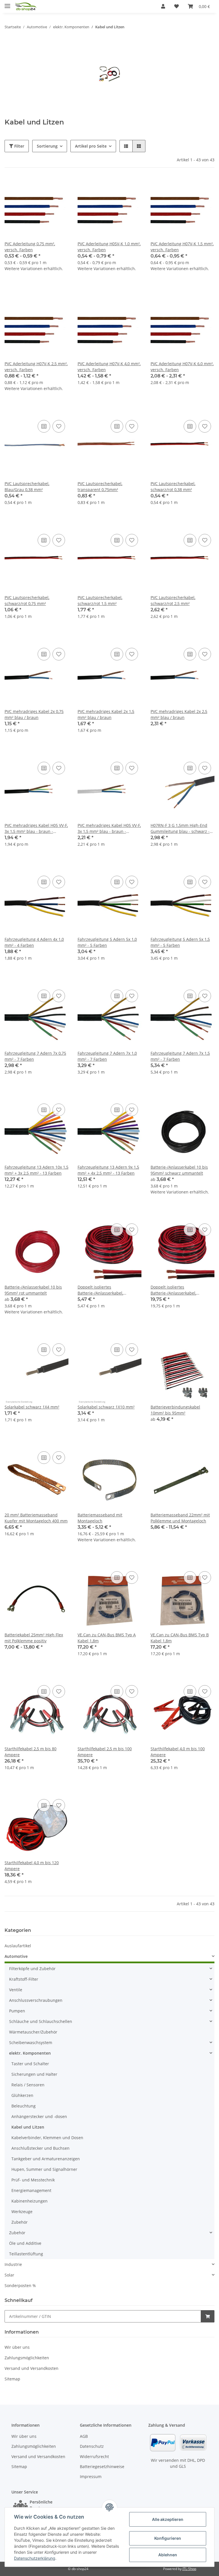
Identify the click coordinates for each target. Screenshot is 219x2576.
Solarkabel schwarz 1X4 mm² (32, 1407)
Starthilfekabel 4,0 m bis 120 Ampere (32, 1866)
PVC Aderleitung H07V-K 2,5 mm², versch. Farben (36, 367)
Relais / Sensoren (28, 2085)
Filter (19, 146)
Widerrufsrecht (94, 2457)
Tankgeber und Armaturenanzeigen (46, 2159)
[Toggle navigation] (7, 4)
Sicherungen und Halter (34, 2074)
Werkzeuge (22, 2212)
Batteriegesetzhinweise (102, 2467)
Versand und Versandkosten (32, 2368)
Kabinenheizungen (30, 2201)
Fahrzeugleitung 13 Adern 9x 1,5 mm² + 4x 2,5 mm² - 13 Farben (108, 1170)
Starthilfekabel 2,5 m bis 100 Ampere (105, 1752)
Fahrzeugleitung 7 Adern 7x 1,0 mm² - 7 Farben (107, 1056)
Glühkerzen (22, 2095)
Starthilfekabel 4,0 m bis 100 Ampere (178, 1752)
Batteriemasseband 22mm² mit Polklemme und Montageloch (180, 1518)
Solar (9, 2275)
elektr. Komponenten (30, 2053)
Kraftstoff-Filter (24, 1979)
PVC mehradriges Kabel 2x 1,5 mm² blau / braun (106, 714)
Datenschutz (92, 2446)
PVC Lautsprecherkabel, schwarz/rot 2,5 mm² (173, 600)
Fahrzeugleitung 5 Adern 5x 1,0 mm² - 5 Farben (107, 942)
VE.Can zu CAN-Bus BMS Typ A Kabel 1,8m (107, 1638)
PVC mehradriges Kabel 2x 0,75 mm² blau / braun (34, 714)
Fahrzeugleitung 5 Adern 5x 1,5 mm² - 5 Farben (180, 942)
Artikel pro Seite (91, 146)
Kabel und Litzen (28, 2127)
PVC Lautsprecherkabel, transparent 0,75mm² (100, 487)
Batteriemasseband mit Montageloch (100, 1518)
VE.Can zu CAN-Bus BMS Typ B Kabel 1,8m (180, 1638)
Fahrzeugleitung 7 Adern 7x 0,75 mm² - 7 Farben (35, 1056)
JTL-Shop (189, 2569)
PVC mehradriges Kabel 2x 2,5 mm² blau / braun (179, 714)
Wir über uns (17, 2347)
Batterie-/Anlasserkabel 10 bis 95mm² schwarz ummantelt (179, 1170)
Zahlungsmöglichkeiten (27, 2358)
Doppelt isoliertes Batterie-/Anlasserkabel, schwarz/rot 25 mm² (173, 1290)
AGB (84, 2436)
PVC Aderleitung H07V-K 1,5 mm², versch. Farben (182, 247)
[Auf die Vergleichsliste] (44, 426)
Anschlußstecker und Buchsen (40, 2148)
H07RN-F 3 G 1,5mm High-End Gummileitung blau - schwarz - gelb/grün (180, 828)
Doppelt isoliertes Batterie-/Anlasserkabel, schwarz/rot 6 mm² (100, 1290)
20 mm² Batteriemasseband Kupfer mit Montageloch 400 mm (36, 1518)
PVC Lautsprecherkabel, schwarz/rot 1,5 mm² (100, 600)
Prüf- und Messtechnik (33, 2180)
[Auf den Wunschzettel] (59, 426)
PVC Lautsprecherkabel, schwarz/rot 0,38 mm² (173, 487)
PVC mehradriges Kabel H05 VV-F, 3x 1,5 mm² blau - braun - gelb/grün (36, 828)
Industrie (13, 2264)
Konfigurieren (168, 2538)
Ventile (16, 1990)
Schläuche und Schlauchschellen (41, 2021)
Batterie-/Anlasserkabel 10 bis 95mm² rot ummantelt (33, 1290)
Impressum (91, 2476)
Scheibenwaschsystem (31, 2042)
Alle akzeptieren (168, 2519)
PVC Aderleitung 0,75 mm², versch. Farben (30, 247)
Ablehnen (168, 2555)
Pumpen (17, 2011)
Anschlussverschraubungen (36, 2000)
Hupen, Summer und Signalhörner (44, 2169)
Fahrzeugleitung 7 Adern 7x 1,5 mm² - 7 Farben (180, 1056)
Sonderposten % (20, 2285)
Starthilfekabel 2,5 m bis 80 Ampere (31, 1752)
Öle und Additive (25, 2243)
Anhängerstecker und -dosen (39, 2116)
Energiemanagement (31, 2190)
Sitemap (12, 2379)
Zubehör (20, 2222)
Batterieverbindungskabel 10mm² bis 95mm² (175, 1410)
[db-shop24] (26, 6)
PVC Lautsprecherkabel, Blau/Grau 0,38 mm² (27, 487)
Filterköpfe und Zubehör (32, 1969)
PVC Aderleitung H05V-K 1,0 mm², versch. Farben (109, 247)
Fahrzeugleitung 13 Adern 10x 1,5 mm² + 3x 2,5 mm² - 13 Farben (36, 1170)
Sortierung (47, 146)
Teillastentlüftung (26, 2254)
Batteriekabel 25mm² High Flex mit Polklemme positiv (34, 1638)
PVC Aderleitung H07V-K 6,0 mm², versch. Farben (182, 367)
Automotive (16, 1956)
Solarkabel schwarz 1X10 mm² (106, 1407)
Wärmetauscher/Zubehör (33, 2032)
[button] (163, 6)
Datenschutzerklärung (35, 2558)
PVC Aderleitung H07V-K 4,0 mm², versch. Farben (109, 367)
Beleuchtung (24, 2106)
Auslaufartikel (18, 1946)
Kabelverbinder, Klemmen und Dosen (47, 2138)
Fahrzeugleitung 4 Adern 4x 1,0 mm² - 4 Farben (34, 942)
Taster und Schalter (30, 2064)
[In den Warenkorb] (208, 2316)
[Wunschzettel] (177, 6)
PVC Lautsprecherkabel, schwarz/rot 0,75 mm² (27, 600)
